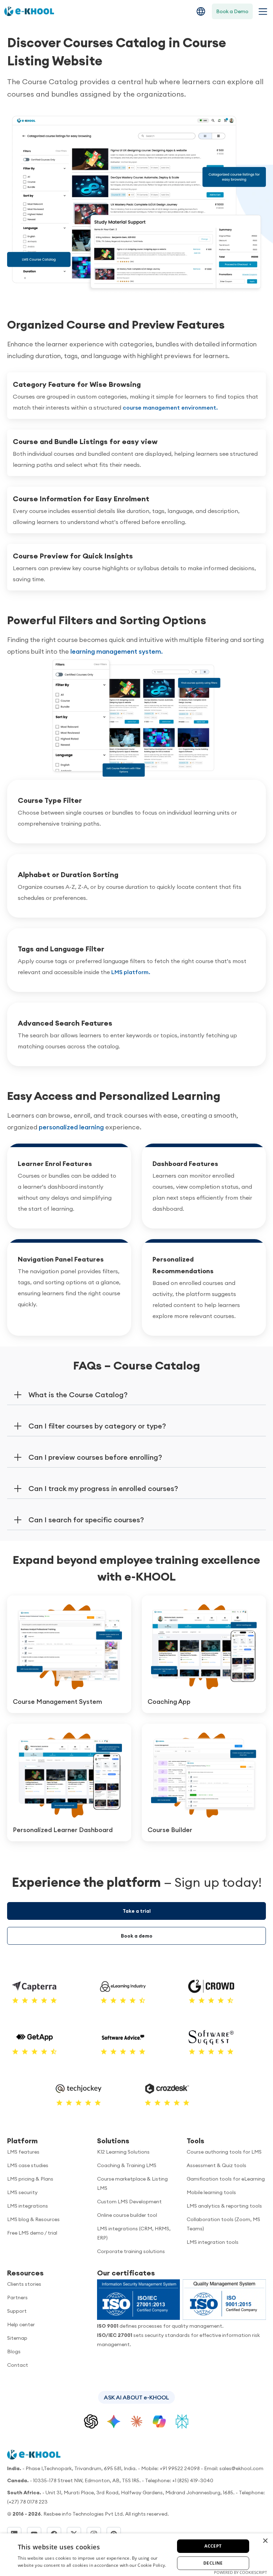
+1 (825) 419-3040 (193, 2480)
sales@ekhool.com (241, 2468)
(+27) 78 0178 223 (27, 2502)
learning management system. (117, 651)
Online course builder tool (127, 2215)
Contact (18, 2365)
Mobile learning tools (211, 2192)
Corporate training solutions (131, 2251)
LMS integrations (28, 2206)
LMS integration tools (213, 2242)
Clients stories (24, 2284)
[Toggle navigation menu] (261, 12)
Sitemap (17, 2338)
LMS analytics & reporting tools (224, 2206)
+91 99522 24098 (180, 2468)
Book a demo (137, 1936)
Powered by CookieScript (240, 2572)
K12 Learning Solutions (123, 2152)
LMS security (22, 2192)
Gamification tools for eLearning (226, 2179)
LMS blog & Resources (33, 2219)
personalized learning (71, 1127)
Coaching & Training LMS (127, 2165)
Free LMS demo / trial (32, 2233)
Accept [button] (213, 2546)
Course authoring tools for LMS (224, 2152)
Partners (17, 2297)
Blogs (14, 2351)
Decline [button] (213, 2563)
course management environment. (170, 407)
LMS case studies (28, 2165)
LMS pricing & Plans (30, 2179)
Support (17, 2311)
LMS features (23, 2152)
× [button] (265, 2541)
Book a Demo (232, 11)
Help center (21, 2324)
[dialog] (136, 2555)
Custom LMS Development (129, 2202)
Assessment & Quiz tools (216, 2165)
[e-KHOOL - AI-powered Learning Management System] (29, 11)
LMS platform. (131, 972)
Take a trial (137, 1911)
